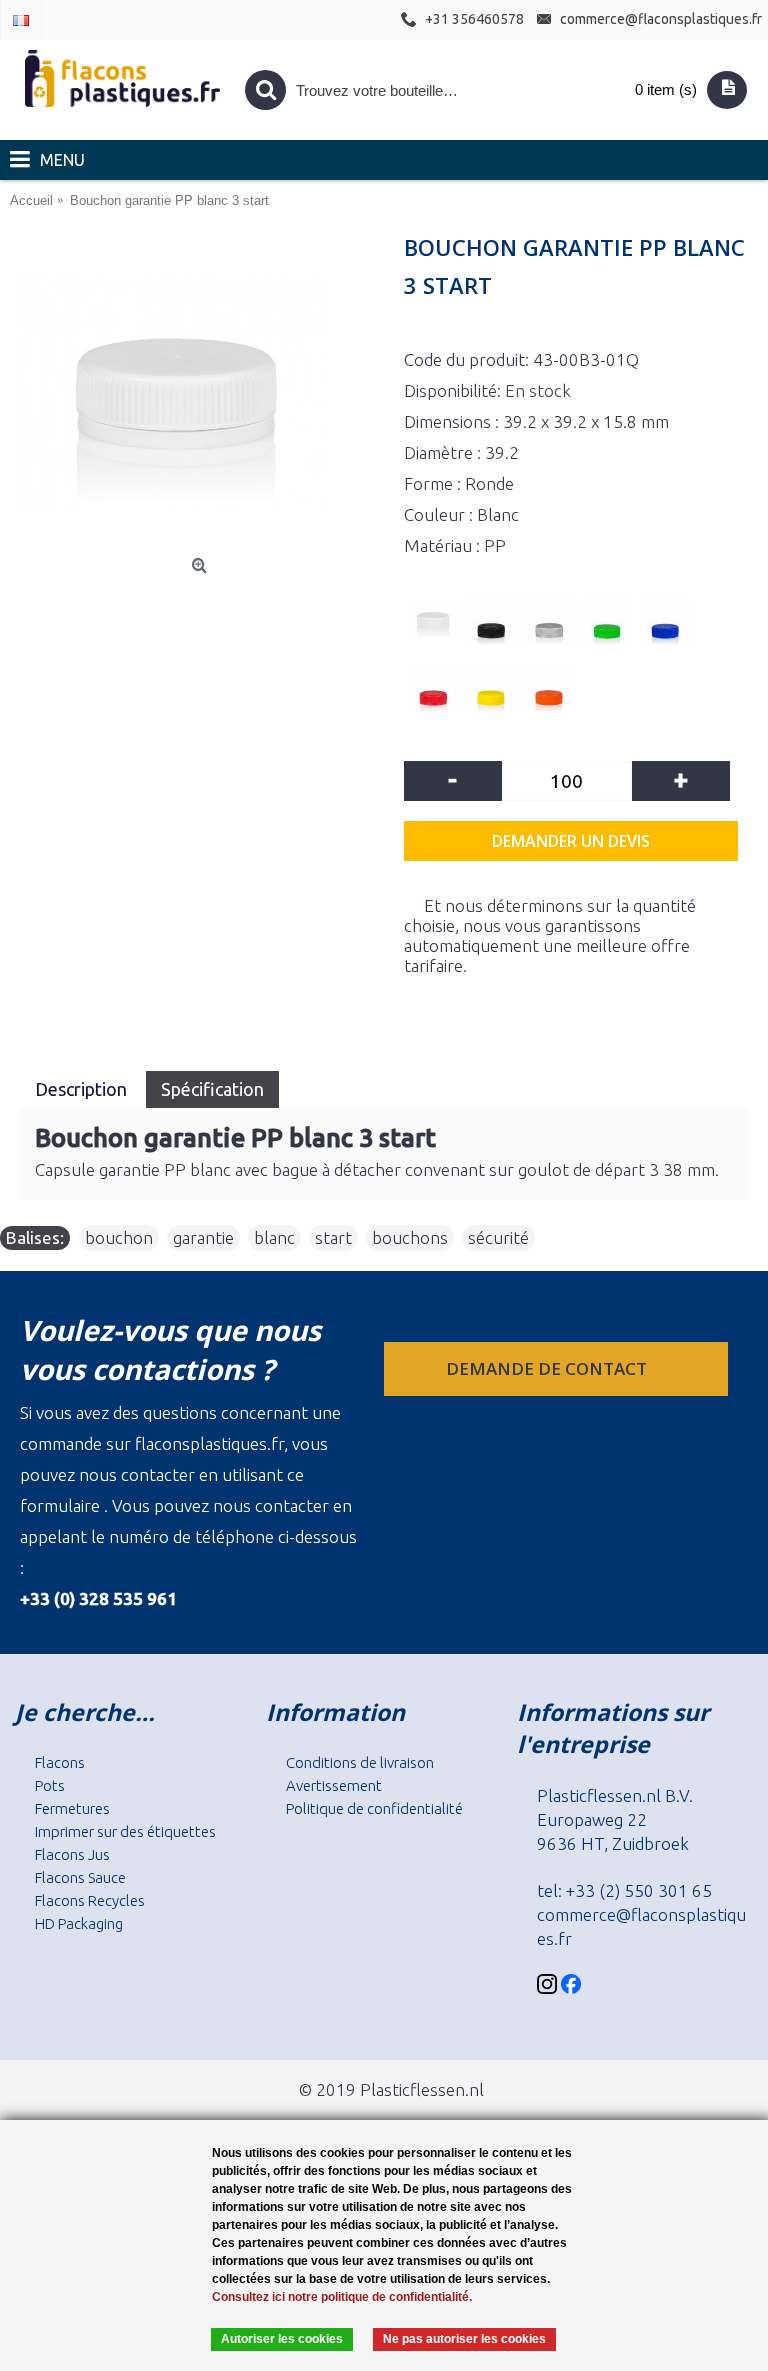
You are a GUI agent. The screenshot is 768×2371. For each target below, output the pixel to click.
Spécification (212, 1089)
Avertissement (334, 1785)
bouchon (119, 1237)
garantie (203, 1237)
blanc (274, 1237)
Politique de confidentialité (374, 1808)
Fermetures (72, 1808)
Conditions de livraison (360, 1762)
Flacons (60, 1762)
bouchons (410, 1237)
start (333, 1237)
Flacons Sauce (80, 1877)
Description (83, 1089)
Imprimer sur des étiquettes (125, 1831)
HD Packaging (79, 1923)
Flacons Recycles (90, 1900)
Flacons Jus (72, 1854)
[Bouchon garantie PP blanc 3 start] (202, 394)
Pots (50, 1785)
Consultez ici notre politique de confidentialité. (342, 2297)
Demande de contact (548, 1368)
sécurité (498, 1237)
